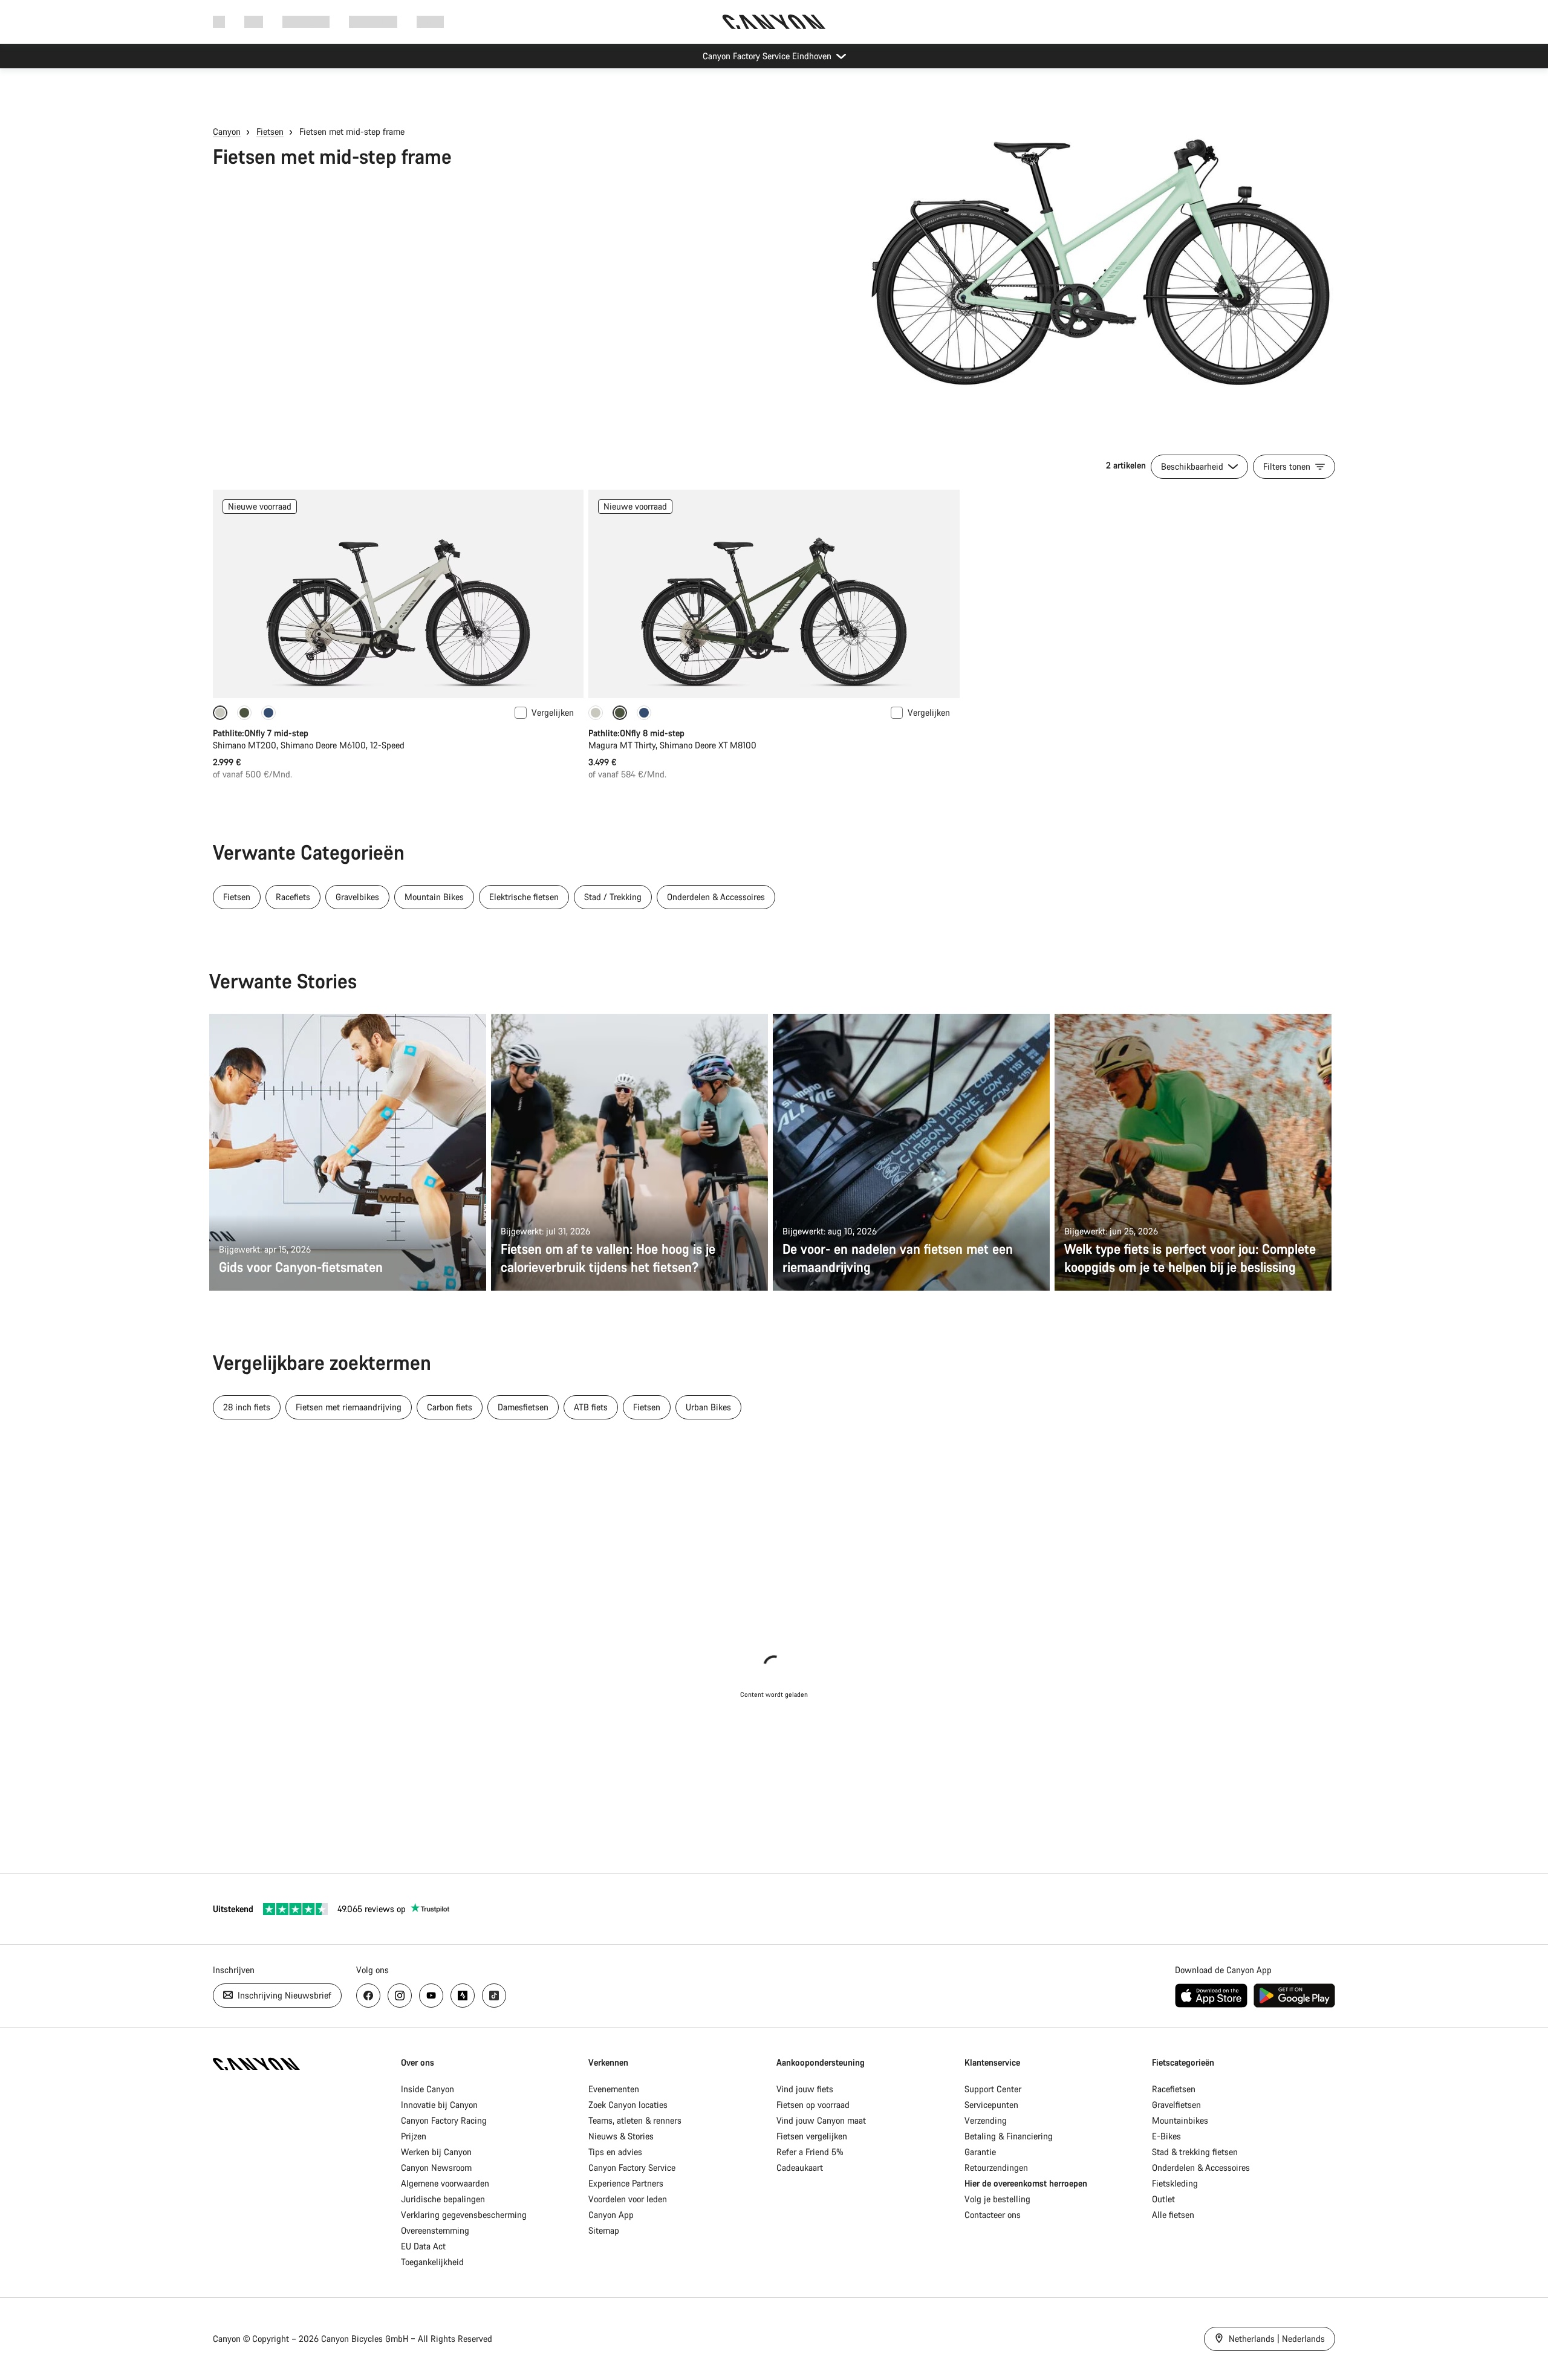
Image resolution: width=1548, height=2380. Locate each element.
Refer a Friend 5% (810, 2152)
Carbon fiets (450, 1407)
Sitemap (604, 2230)
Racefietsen (1174, 2089)
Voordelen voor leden (628, 2199)
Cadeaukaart (800, 2168)
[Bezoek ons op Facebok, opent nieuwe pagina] (368, 1996)
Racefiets (293, 897)
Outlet (1163, 2199)
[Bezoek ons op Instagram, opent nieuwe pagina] (400, 1996)
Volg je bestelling (997, 2199)
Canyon (227, 131)
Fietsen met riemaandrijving (349, 1407)
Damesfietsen (523, 1407)
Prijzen (414, 2136)
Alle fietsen (1173, 2215)
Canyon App (611, 2215)
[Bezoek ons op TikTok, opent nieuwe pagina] (494, 1996)
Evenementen (614, 2089)
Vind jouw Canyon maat (821, 2120)
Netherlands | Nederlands (1276, 2339)
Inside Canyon (428, 2089)
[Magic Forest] (244, 713)
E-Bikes (1166, 2136)
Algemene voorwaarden (445, 2183)
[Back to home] (774, 22)
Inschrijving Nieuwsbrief (283, 1995)
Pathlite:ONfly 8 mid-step (636, 733)
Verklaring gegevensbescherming (464, 2215)
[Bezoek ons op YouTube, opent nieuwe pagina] (431, 1996)
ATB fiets (591, 1407)
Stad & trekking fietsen (1195, 2152)
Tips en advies (615, 2152)
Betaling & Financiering (1009, 2136)
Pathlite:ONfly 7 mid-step (261, 733)
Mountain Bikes (434, 897)
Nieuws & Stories (621, 2136)
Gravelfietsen (1176, 2105)
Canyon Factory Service (632, 2168)
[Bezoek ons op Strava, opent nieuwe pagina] (463, 1996)
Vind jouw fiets (805, 2089)
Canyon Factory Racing (444, 2120)
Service (430, 21)
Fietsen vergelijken (812, 2136)
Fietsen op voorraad (813, 2105)
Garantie (980, 2152)
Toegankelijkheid (432, 2262)
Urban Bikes (708, 1407)
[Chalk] (596, 713)
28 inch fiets (247, 1407)
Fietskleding (1175, 2183)
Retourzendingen (996, 2168)
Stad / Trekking (613, 897)
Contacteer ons (993, 2215)
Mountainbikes (1180, 2120)
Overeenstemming (435, 2230)
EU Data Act (423, 2246)
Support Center (993, 2089)
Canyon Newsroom (436, 2168)
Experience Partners (626, 2183)
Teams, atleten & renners (635, 2120)
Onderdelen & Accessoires (716, 897)
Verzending (986, 2120)
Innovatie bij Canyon (439, 2105)
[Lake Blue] (268, 713)
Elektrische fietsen (524, 897)
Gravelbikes (357, 897)
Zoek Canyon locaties (628, 2105)
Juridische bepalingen (443, 2199)
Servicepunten (991, 2105)
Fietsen (270, 131)
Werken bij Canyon (436, 2152)
